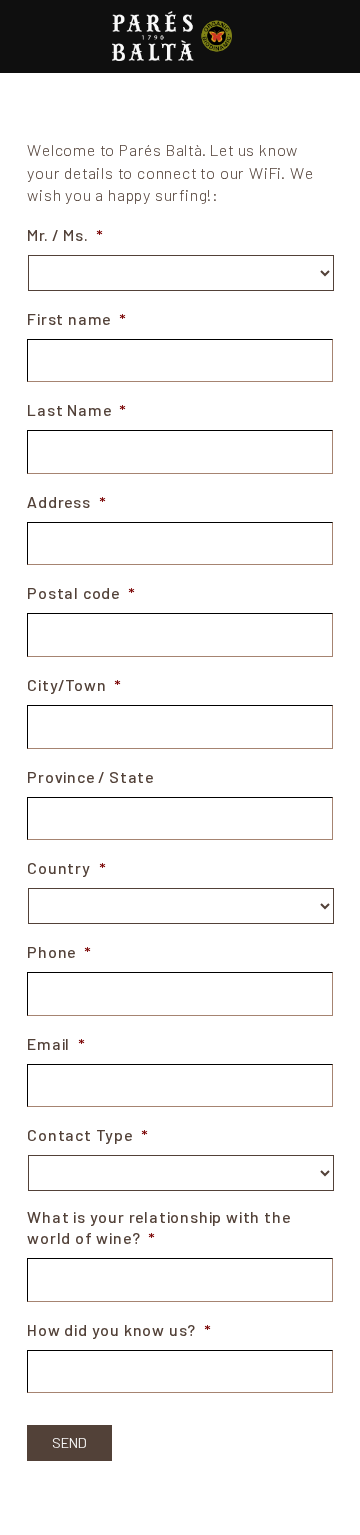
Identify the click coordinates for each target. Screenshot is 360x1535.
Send (69, 1443)
